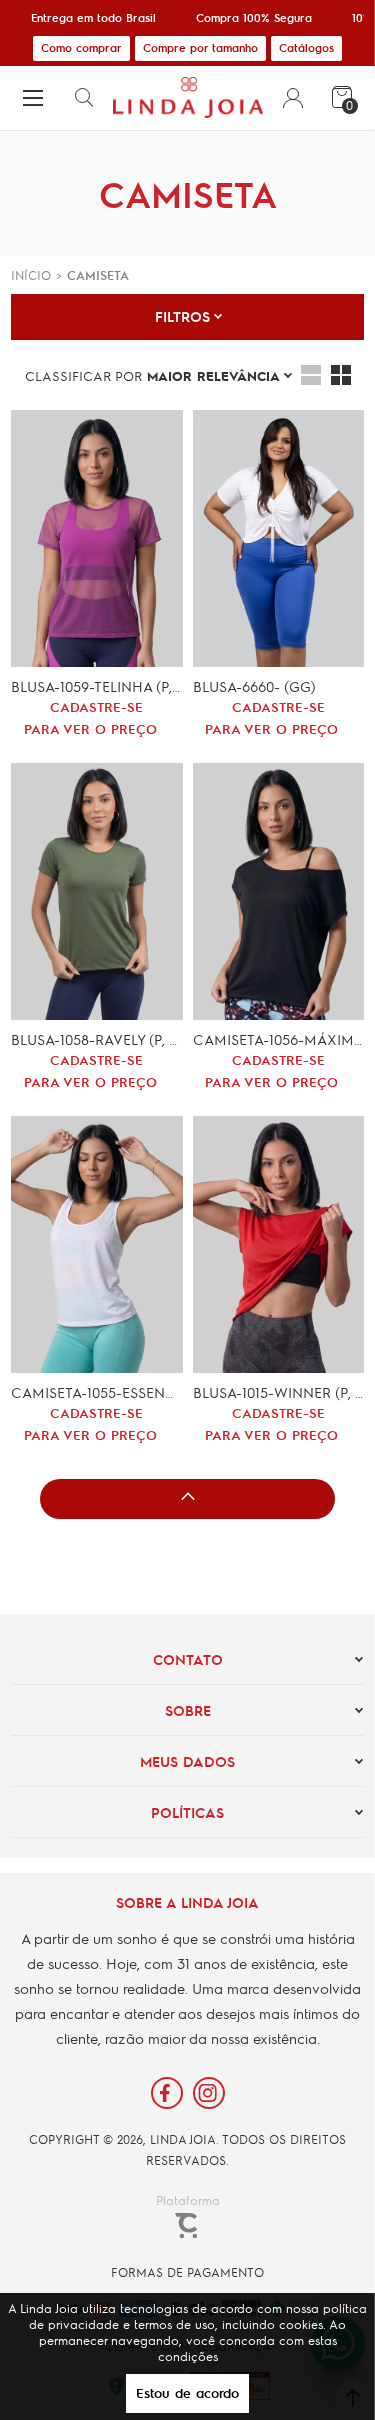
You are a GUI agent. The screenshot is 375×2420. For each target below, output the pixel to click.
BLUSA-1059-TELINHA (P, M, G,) (96, 686)
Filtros (182, 316)
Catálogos (306, 47)
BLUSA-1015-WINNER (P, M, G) (278, 1392)
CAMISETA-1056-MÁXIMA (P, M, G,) (278, 1039)
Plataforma (188, 2200)
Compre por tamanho (200, 47)
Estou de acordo (187, 2392)
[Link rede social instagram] (209, 2093)
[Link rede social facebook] (167, 2093)
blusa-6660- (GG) (254, 686)
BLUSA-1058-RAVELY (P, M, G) (96, 1039)
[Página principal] (187, 98)
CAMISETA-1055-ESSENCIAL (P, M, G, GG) (96, 1392)
